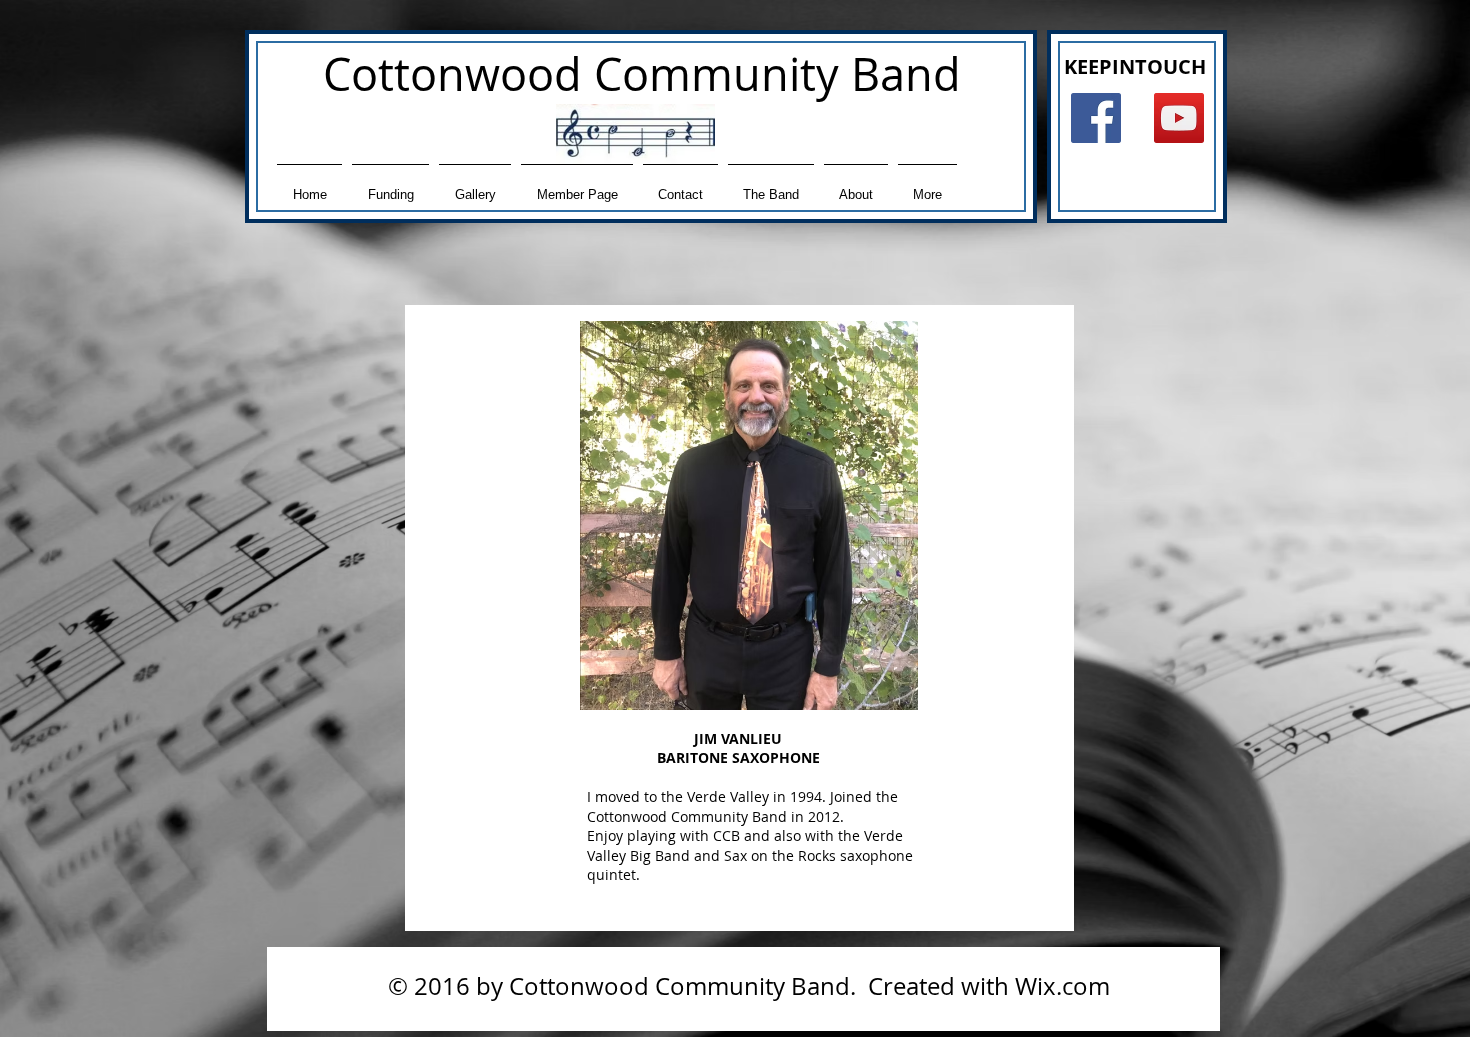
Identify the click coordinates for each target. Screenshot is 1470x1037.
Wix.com (1062, 986)
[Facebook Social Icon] (1096, 118)
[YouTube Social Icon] (1179, 118)
